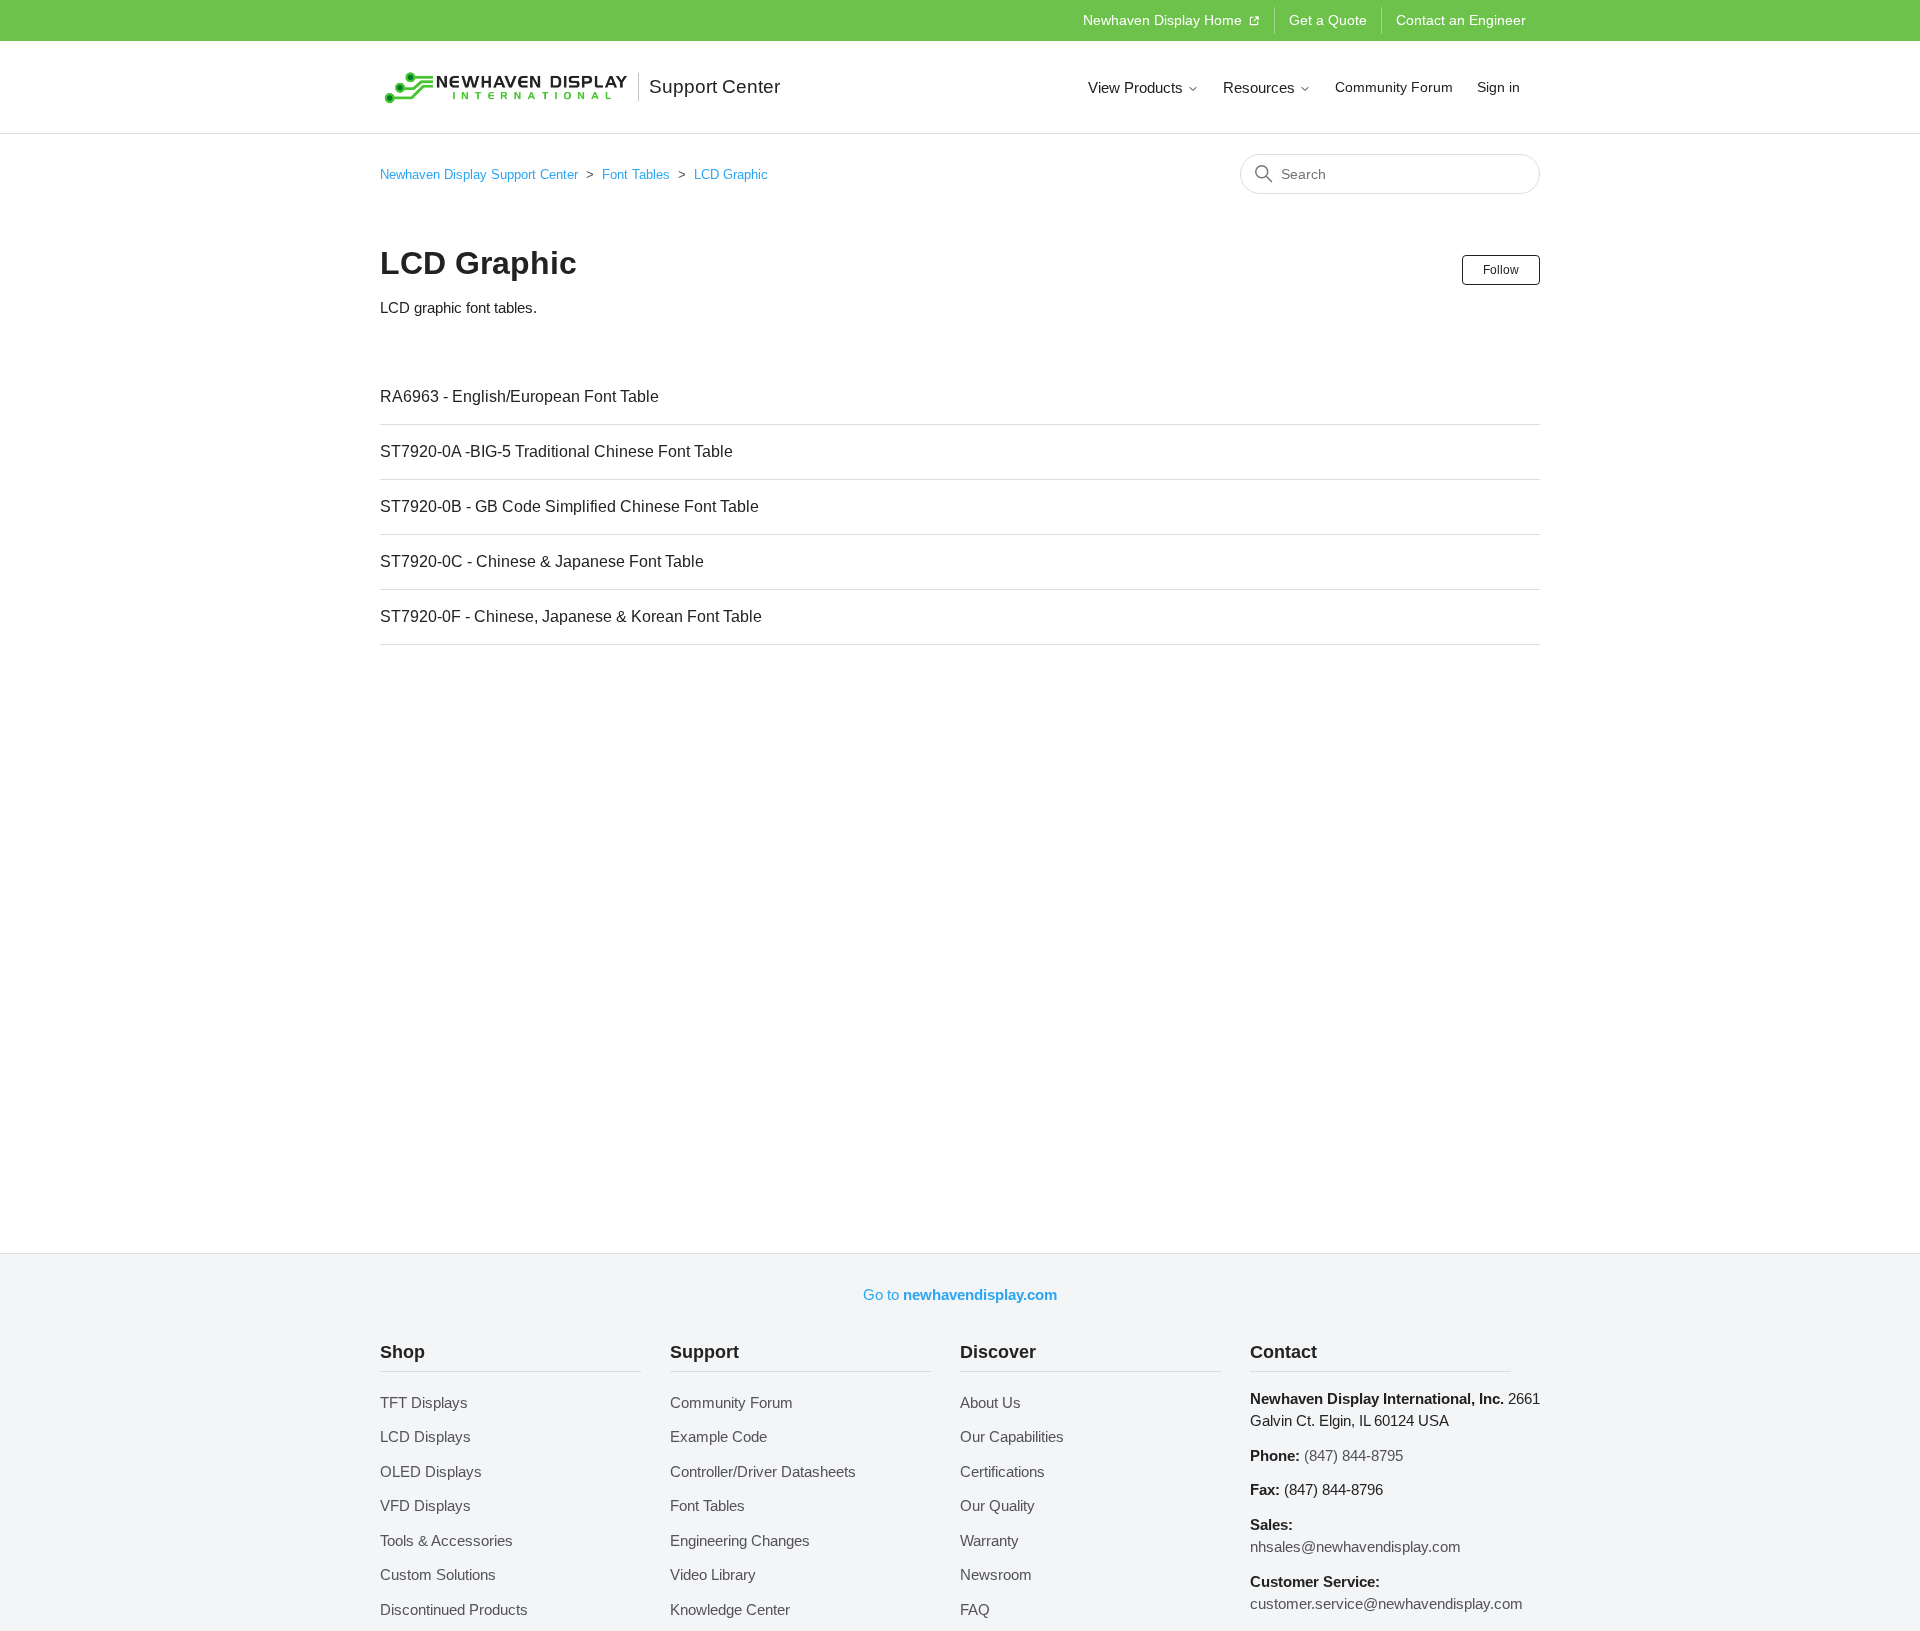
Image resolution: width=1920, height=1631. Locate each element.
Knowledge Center (730, 1609)
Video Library (713, 1574)
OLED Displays (431, 1471)
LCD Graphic (731, 174)
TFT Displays (424, 1402)
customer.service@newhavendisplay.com (1386, 1603)
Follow (1501, 270)
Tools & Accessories (446, 1540)
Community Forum (1394, 87)
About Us (990, 1402)
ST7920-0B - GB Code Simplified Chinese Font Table (569, 506)
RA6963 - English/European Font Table (519, 396)
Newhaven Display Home (1164, 20)
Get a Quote (1328, 20)
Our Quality (997, 1505)
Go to (960, 1294)
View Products (1137, 87)
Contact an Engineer (1461, 20)
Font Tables (636, 174)
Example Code (718, 1436)
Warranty (989, 1540)
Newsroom (996, 1574)
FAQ (975, 1609)
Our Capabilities (1012, 1436)
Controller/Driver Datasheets (763, 1471)
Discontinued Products (454, 1609)
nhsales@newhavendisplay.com (1355, 1546)
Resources (1261, 87)
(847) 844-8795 (1353, 1455)
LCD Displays (425, 1436)
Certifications (1002, 1471)
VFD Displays (425, 1505)
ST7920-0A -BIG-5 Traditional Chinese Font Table (556, 451)
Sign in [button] (1498, 87)
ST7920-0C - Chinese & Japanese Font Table (542, 561)
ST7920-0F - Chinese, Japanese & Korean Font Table (571, 616)
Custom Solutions (438, 1574)
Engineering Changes (740, 1540)
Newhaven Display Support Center (479, 174)
